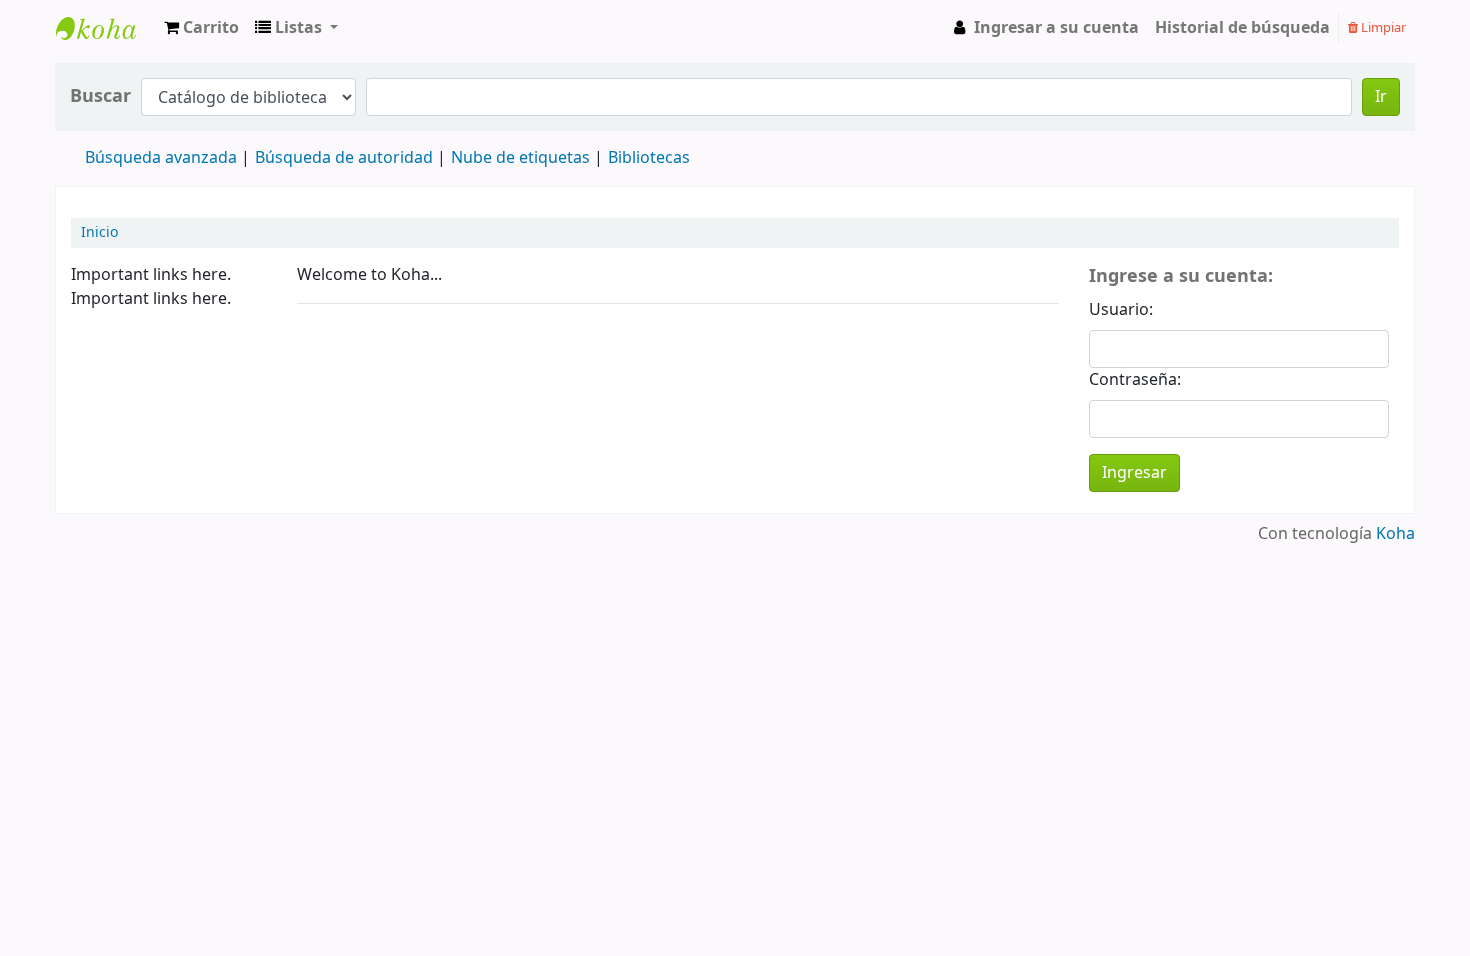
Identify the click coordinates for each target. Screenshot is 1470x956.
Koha (1395, 534)
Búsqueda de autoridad (344, 158)
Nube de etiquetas (520, 158)
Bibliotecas (649, 158)
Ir (1381, 97)
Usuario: (1121, 310)
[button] (201, 28)
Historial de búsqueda (1242, 28)
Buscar (100, 96)
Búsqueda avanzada (161, 158)
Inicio (99, 233)
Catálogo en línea (106, 46)
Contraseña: (1135, 380)
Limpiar (1382, 27)
